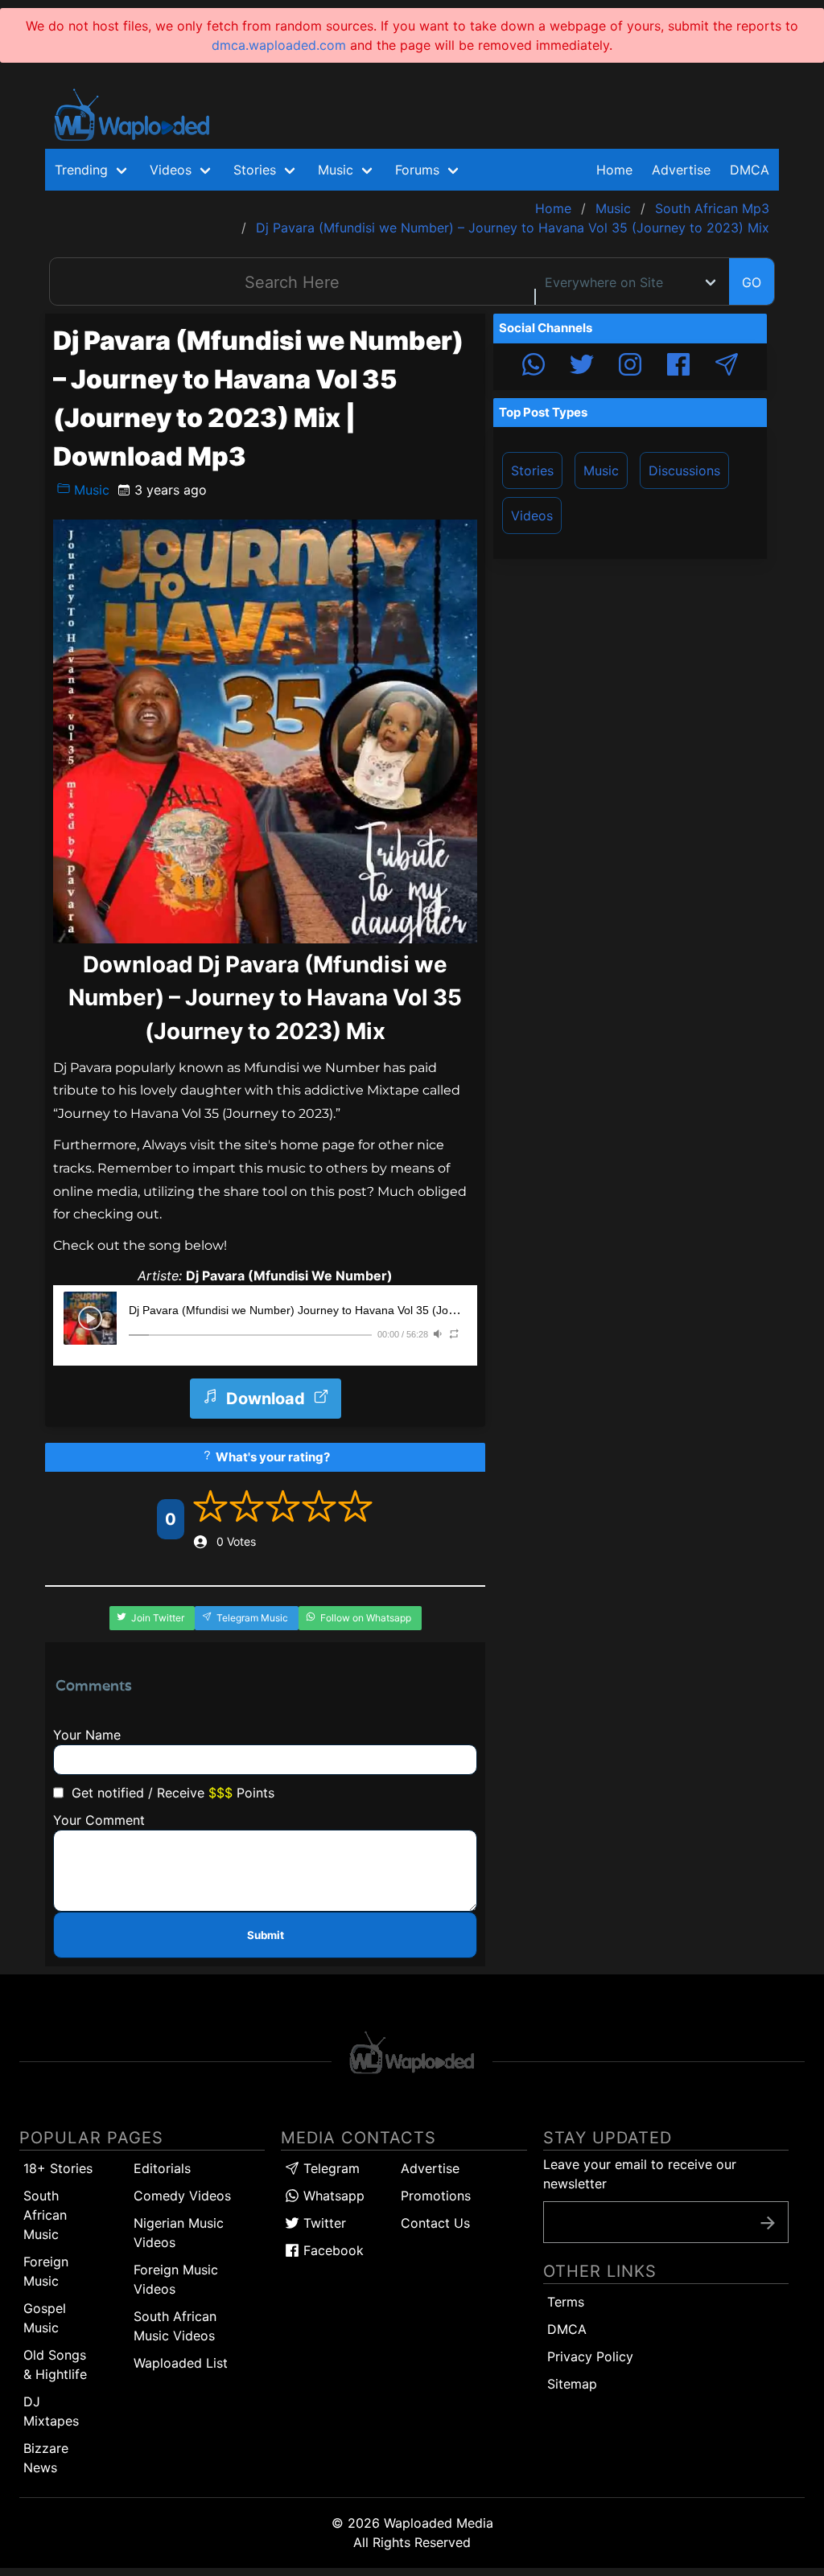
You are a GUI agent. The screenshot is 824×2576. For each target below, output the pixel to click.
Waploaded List (181, 2363)
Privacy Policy (590, 2356)
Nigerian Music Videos (179, 2233)
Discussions (684, 470)
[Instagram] (630, 367)
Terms (566, 2302)
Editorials (162, 2168)
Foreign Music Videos (176, 2279)
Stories (532, 470)
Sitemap (572, 2384)
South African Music (45, 2215)
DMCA (750, 170)
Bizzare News (46, 2458)
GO (752, 282)
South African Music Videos (175, 2326)
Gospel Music (45, 2318)
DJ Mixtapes (51, 2411)
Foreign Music (46, 2271)
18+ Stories (58, 2168)
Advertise (430, 2168)
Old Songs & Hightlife (55, 2364)
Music (90, 490)
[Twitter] (582, 367)
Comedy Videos (182, 2196)
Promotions (436, 2196)
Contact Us (435, 2223)
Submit (266, 1935)
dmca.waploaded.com (279, 45)
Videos (532, 516)
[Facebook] (678, 367)
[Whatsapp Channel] (534, 367)
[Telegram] (727, 367)
